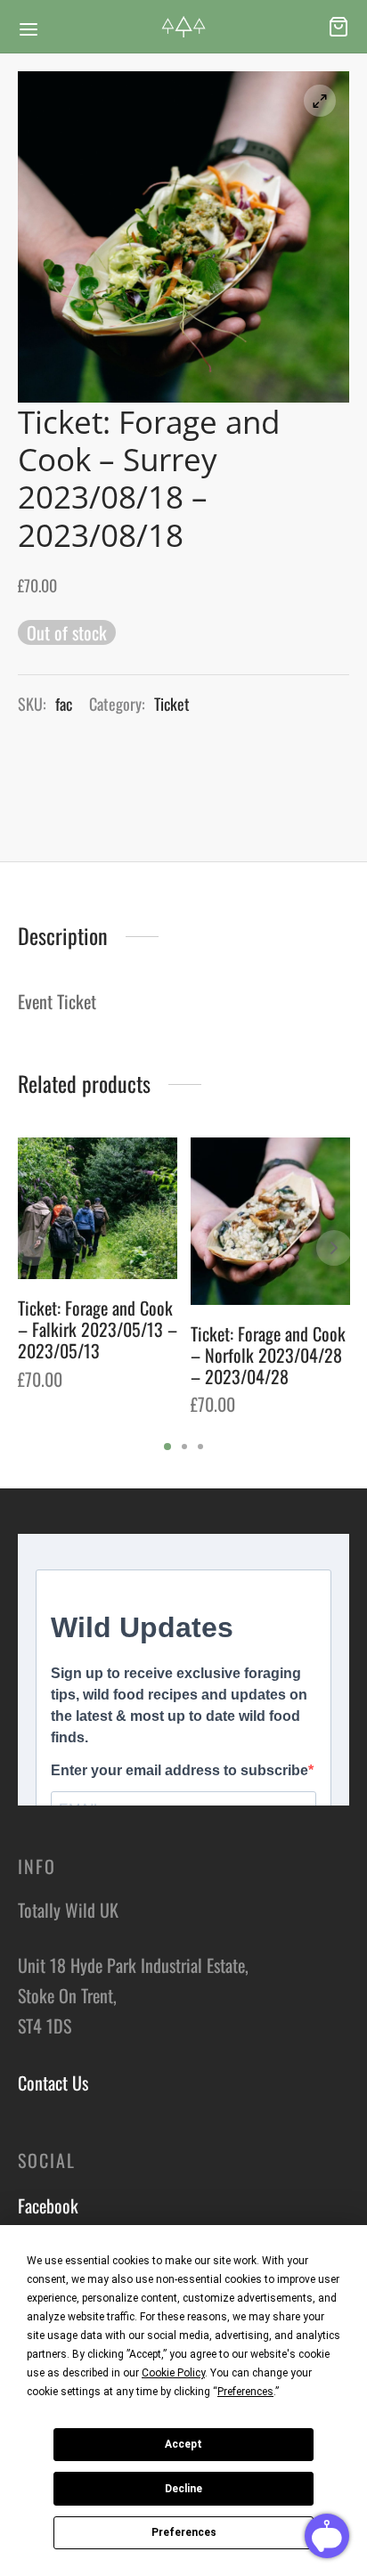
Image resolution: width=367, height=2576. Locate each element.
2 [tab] (184, 1447)
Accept (183, 2444)
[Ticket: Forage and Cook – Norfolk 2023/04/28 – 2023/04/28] (270, 1221)
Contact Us (53, 2083)
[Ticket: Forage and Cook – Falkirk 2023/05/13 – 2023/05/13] (98, 1208)
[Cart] (338, 27)
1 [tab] (167, 1447)
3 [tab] (200, 1447)
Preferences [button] (245, 2392)
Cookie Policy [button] (173, 2373)
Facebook (48, 2205)
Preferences (184, 2532)
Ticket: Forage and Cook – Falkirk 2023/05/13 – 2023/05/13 (98, 1329)
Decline (183, 2489)
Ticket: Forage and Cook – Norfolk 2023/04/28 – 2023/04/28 (268, 1355)
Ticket (172, 704)
